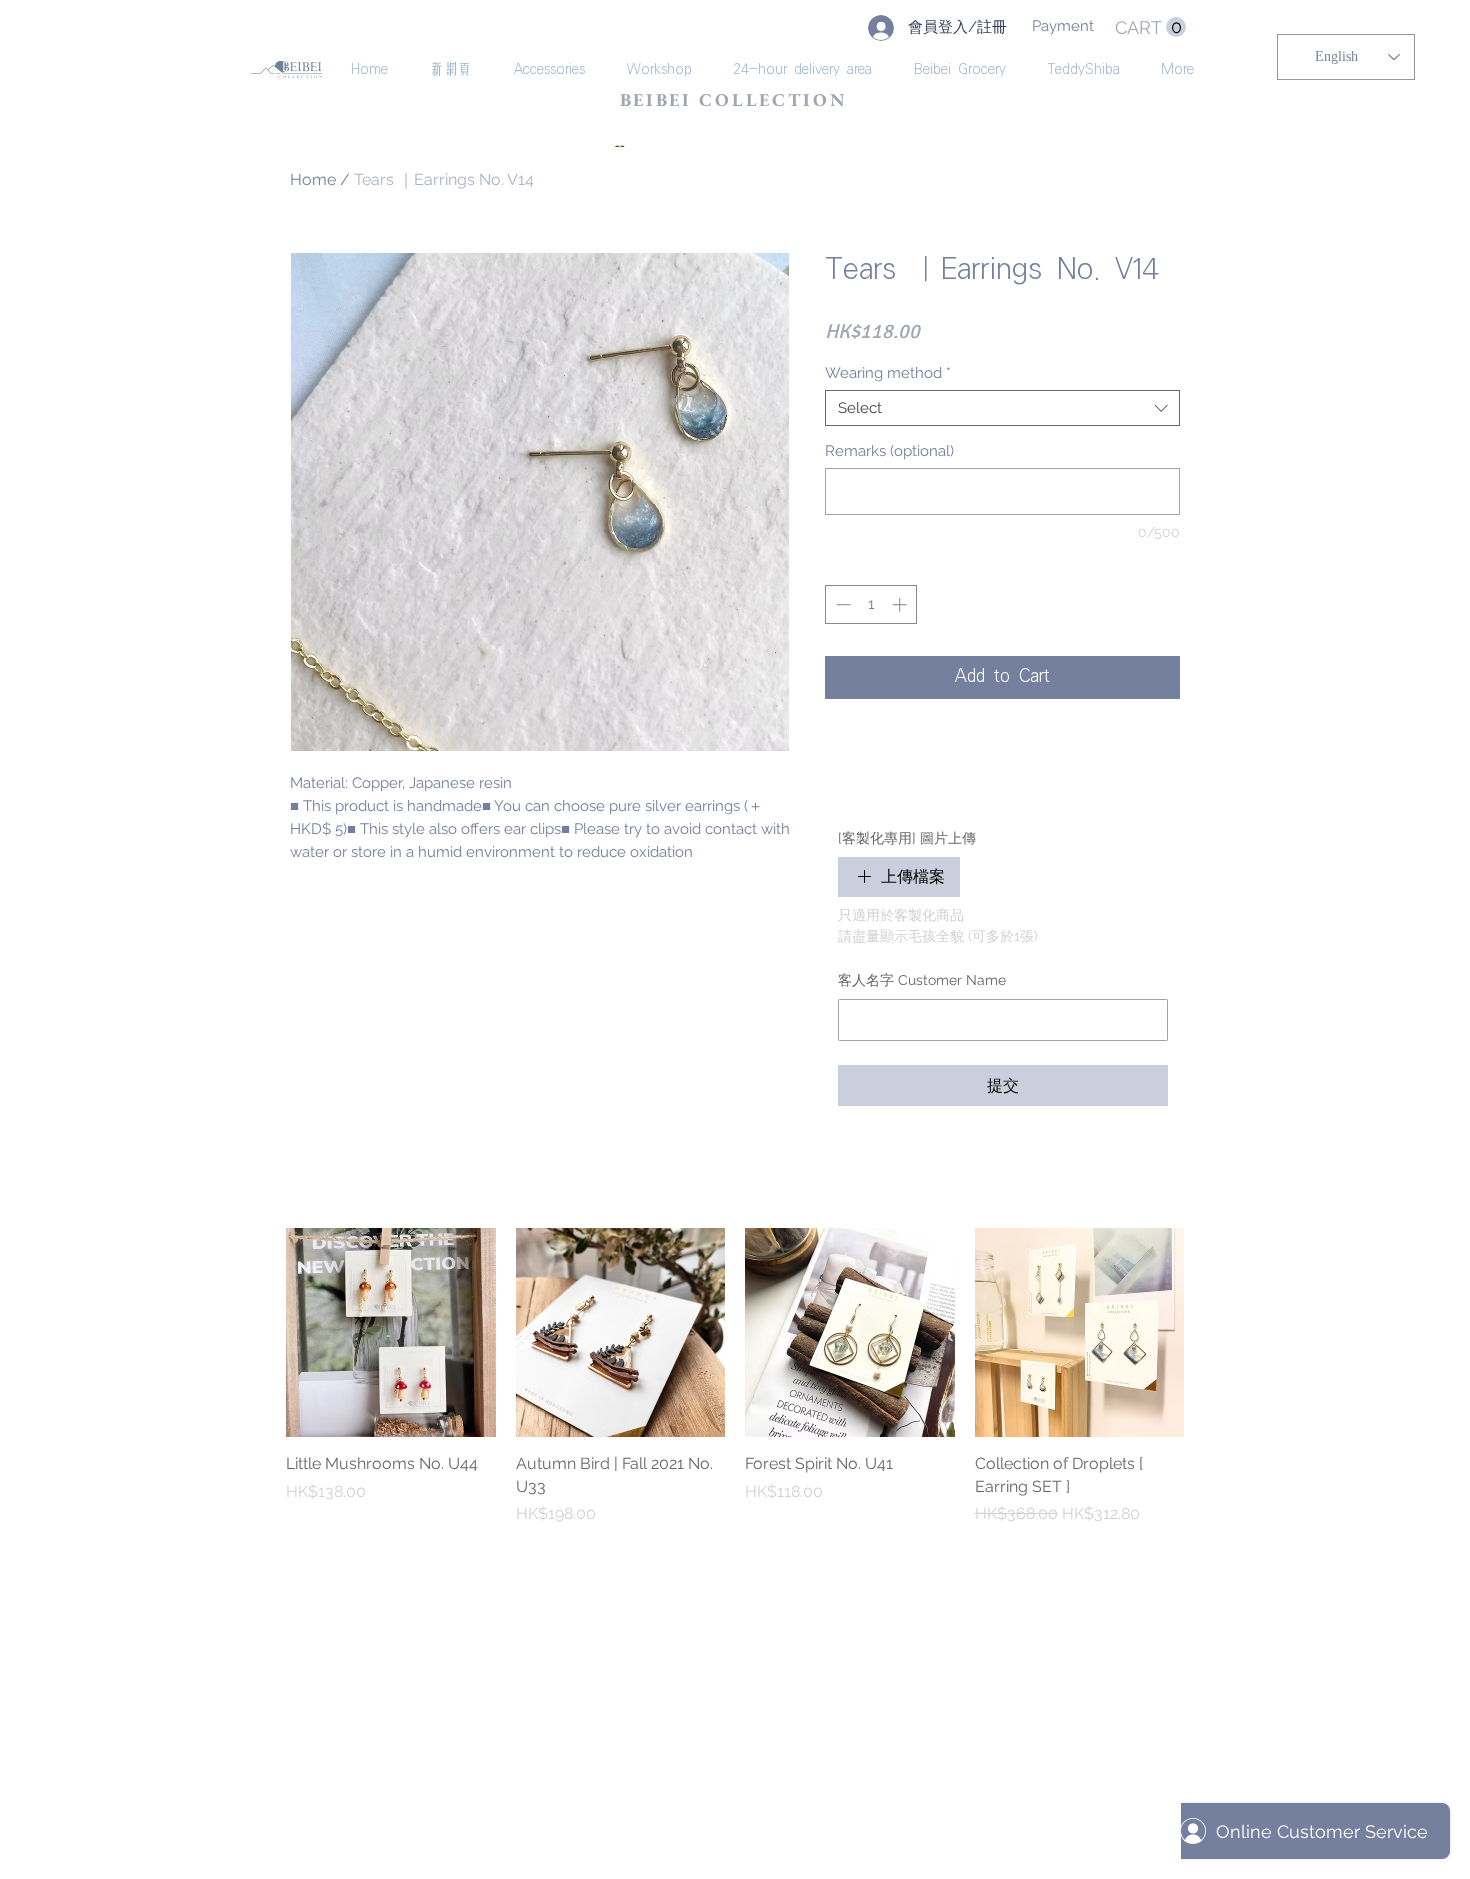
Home (313, 179)
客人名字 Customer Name (922, 980)
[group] (735, 1377)
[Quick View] (391, 1333)
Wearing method (888, 373)
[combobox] (1002, 408)
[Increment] (901, 604)
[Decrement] (841, 604)
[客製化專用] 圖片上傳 (907, 838)
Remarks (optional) (889, 451)
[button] (1150, 27)
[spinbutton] (871, 604)
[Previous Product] (257, 1332)
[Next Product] (1213, 1332)
